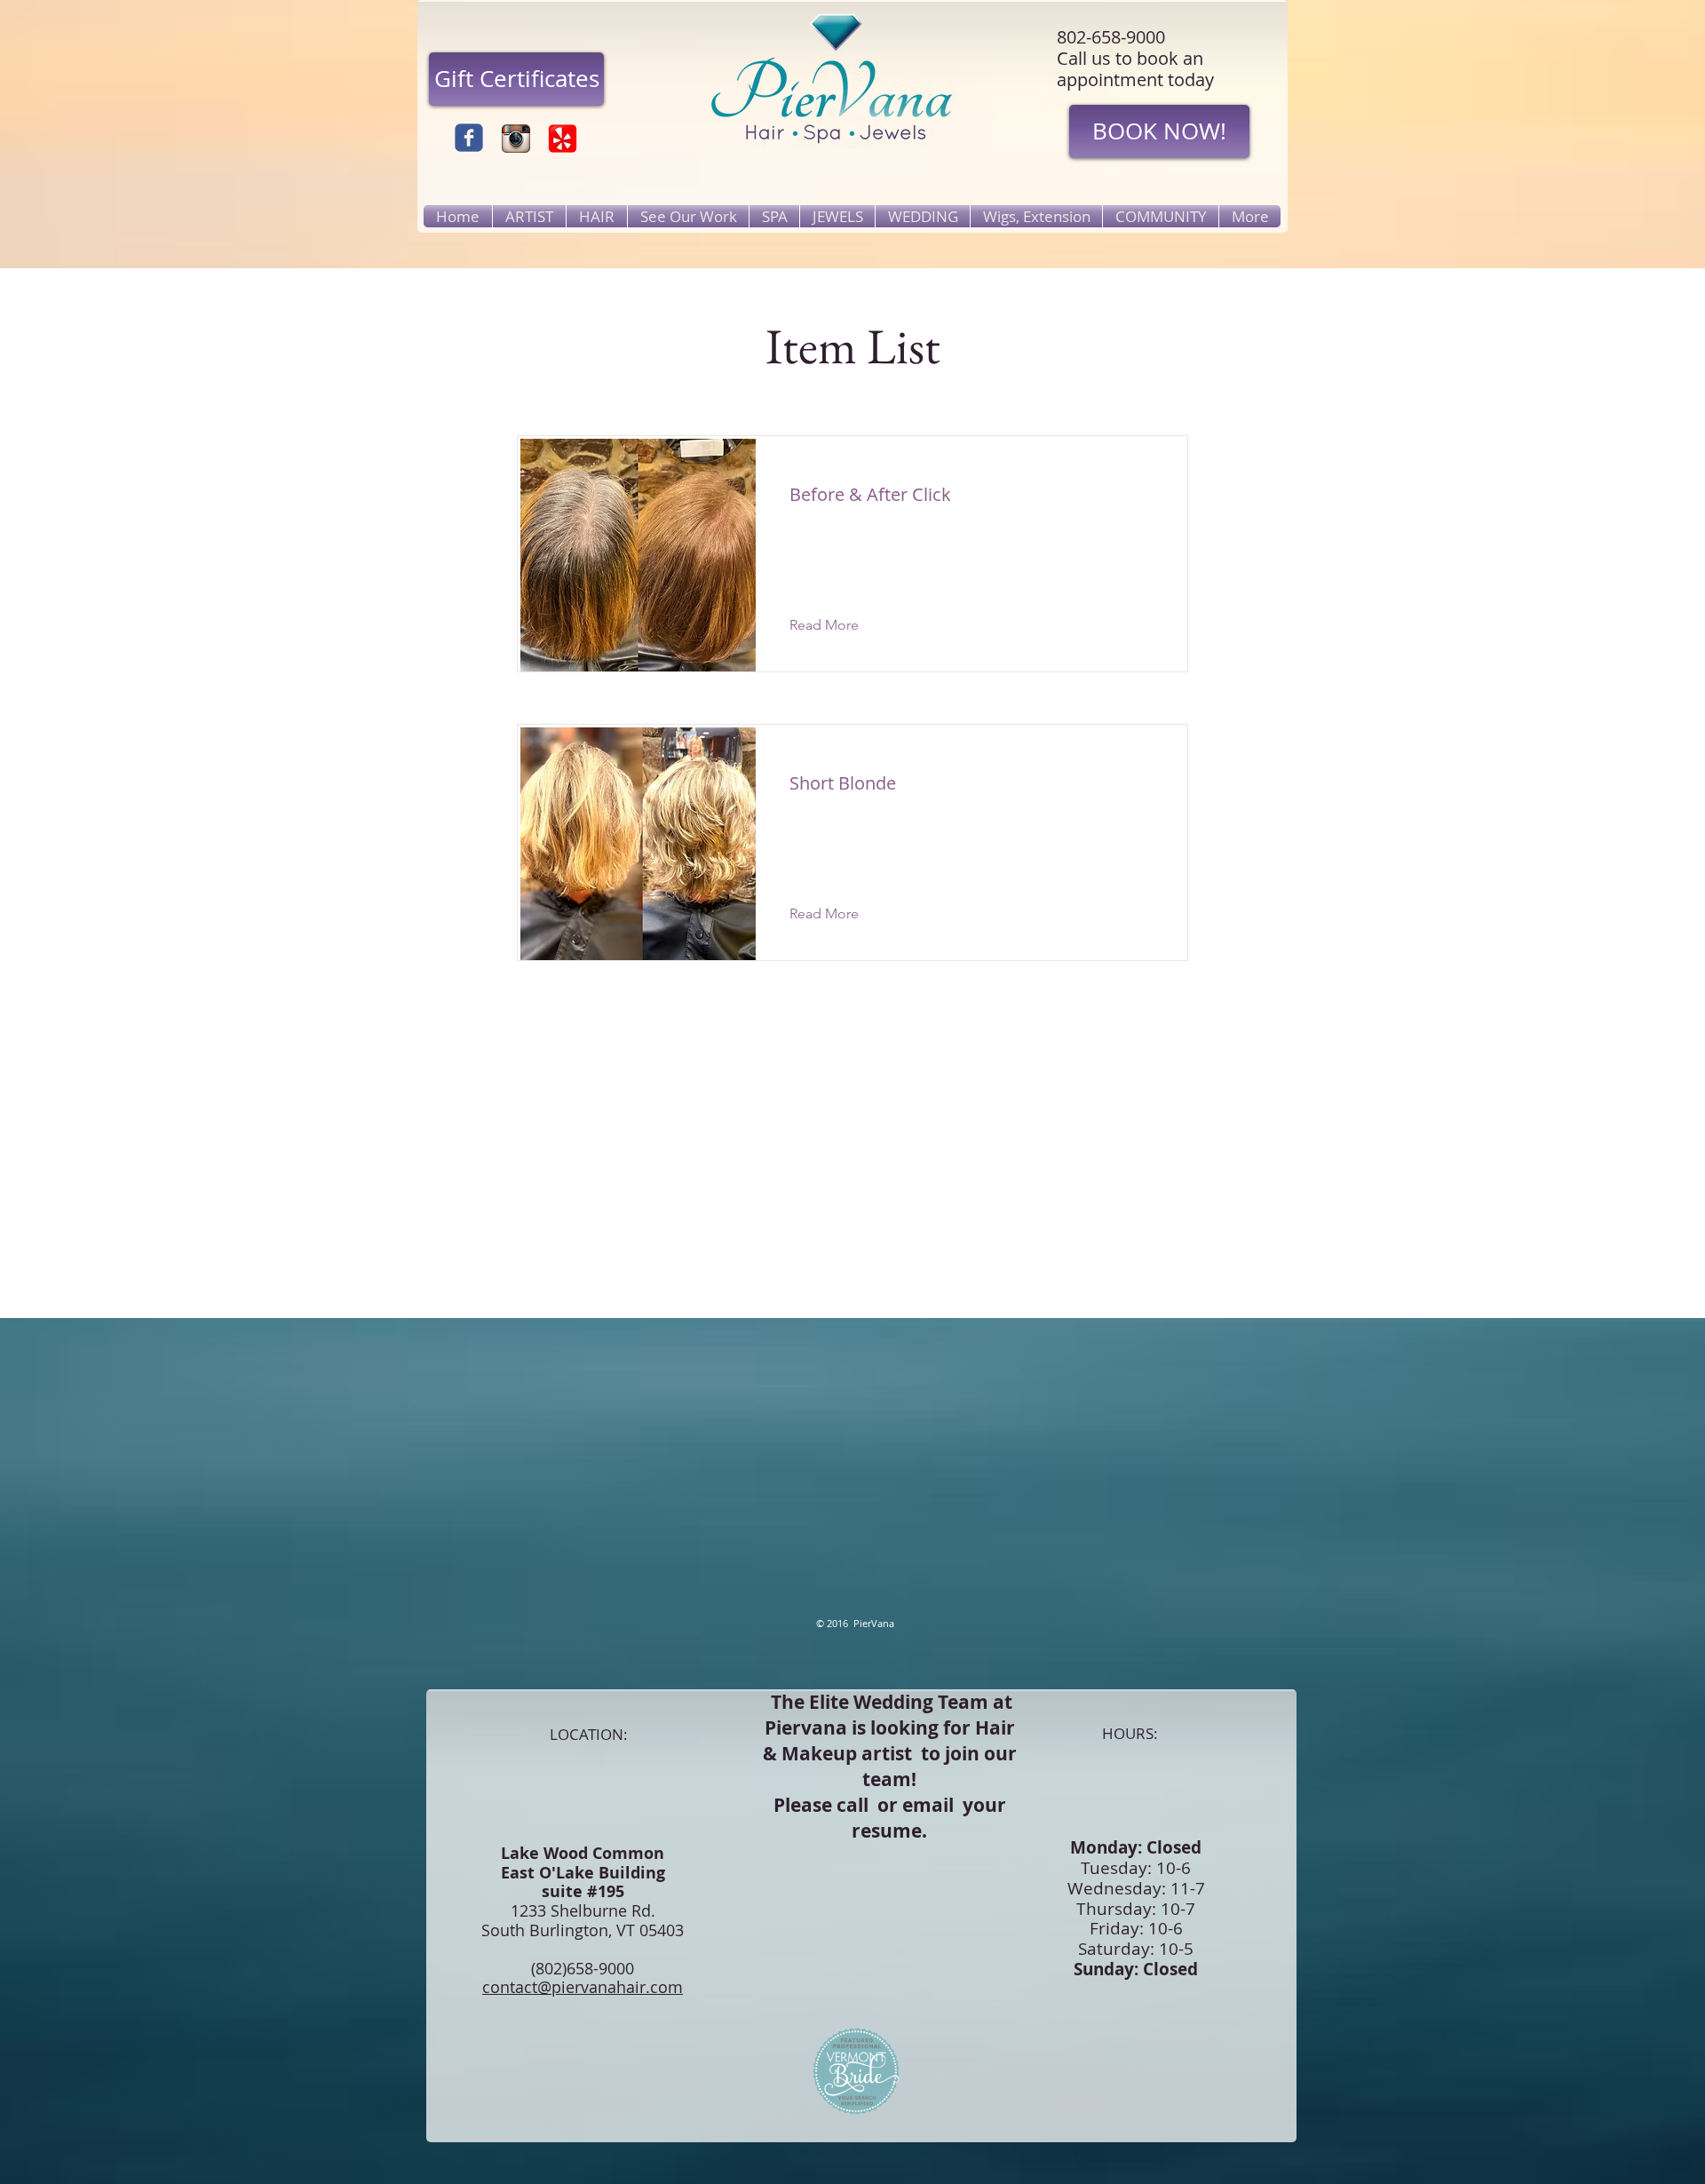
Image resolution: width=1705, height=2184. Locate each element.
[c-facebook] (469, 138)
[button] (838, 625)
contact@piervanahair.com (583, 1987)
